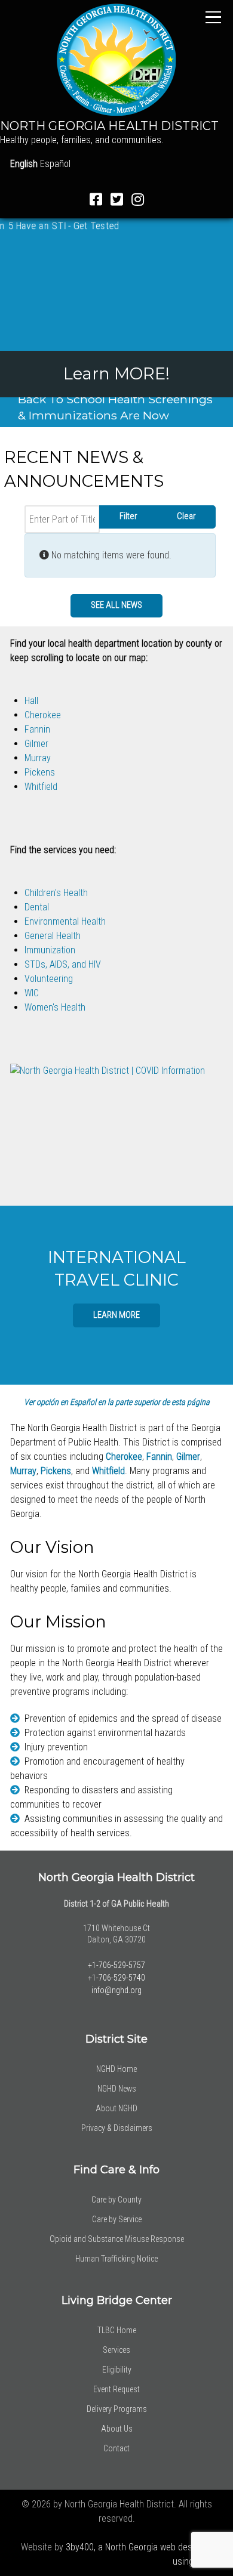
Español (55, 164)
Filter (128, 516)
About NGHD (116, 2108)
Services (116, 2350)
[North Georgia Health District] (116, 59)
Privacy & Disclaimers (117, 2128)
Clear (186, 516)
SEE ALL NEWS (116, 605)
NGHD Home (116, 2069)
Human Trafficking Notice (116, 2259)
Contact (116, 2448)
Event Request (116, 2389)
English (24, 164)
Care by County (116, 2200)
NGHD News (117, 2089)
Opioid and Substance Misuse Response (117, 2239)
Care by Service (117, 2219)
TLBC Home (117, 2330)
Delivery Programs (117, 2409)
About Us (117, 2429)
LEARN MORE (116, 1315)
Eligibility (117, 2370)
